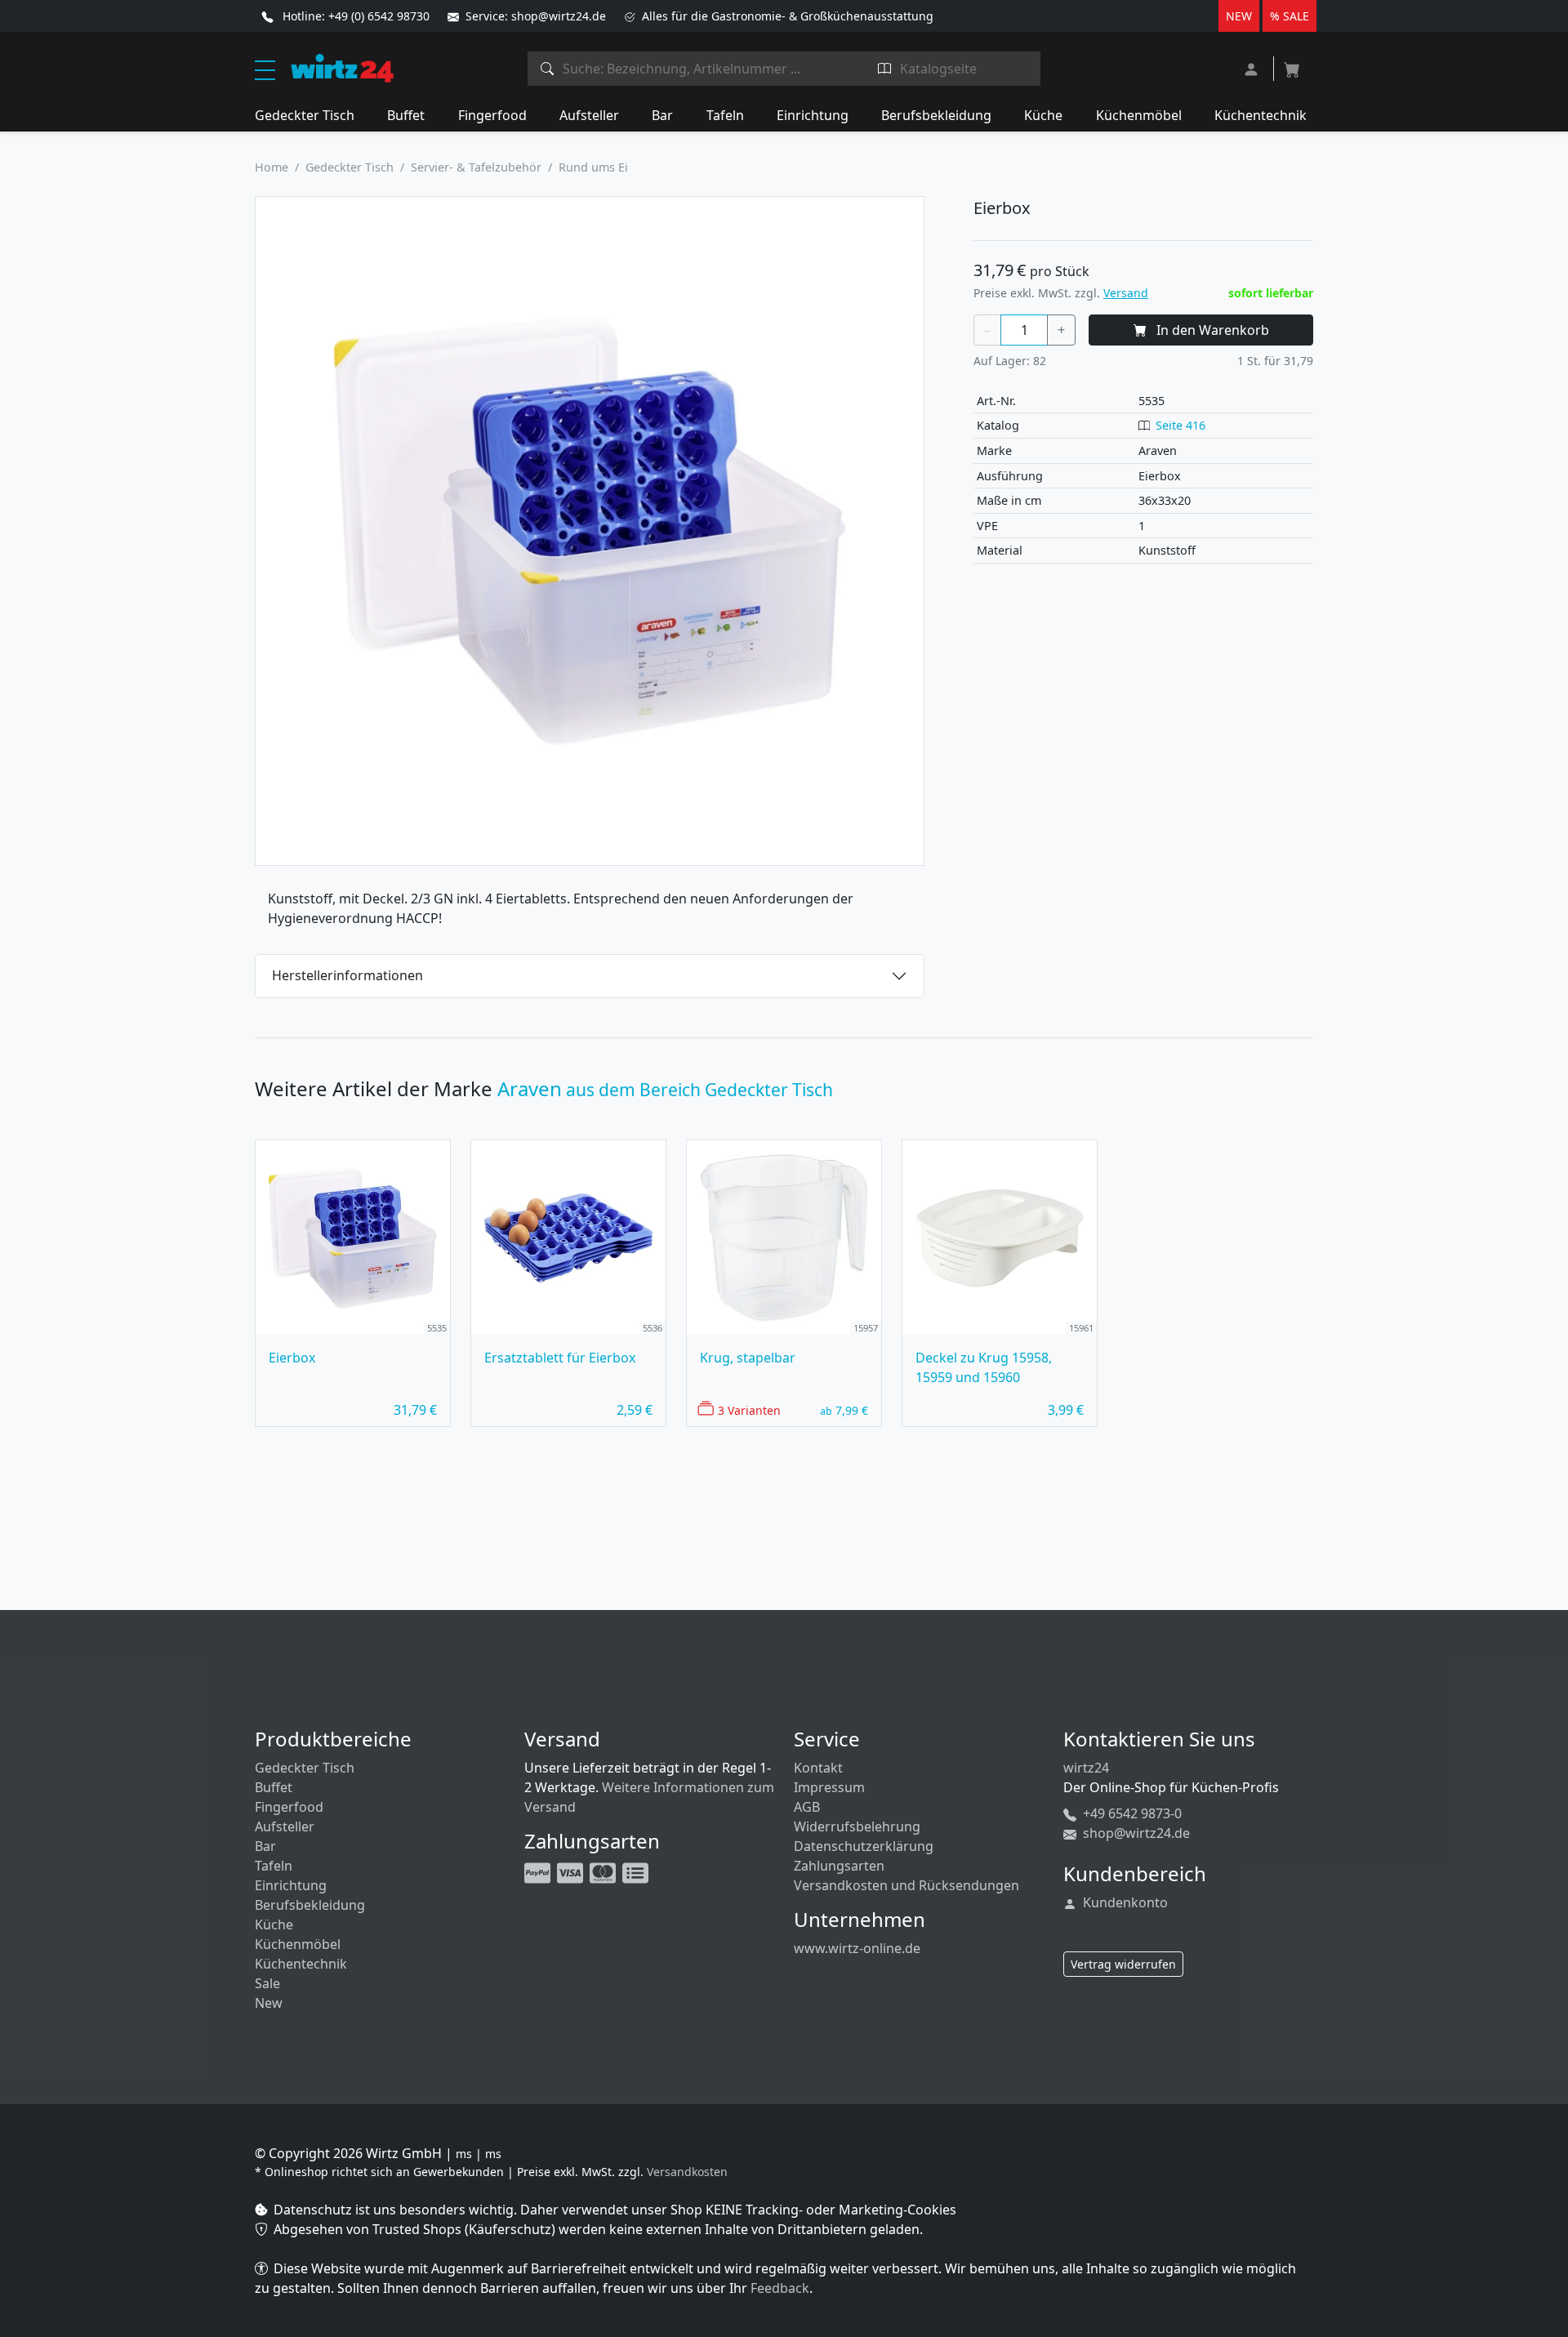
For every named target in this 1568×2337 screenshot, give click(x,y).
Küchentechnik (1261, 115)
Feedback (780, 2288)
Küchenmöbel (1139, 115)
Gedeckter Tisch (305, 115)
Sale (267, 1983)
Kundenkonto (1124, 1902)
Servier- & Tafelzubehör (476, 167)
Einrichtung (813, 115)
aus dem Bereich (665, 1090)
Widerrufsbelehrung (857, 1826)
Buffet (406, 115)
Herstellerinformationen (347, 975)
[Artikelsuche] (548, 69)
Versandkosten (687, 2172)
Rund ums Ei (593, 167)
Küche (1043, 115)
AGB (807, 1807)
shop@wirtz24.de (1135, 1833)
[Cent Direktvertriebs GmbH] (342, 67)
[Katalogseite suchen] (885, 69)
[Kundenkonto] (1253, 67)
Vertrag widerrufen (1123, 1964)
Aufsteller (589, 115)
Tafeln (725, 115)
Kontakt (818, 1768)
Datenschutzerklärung (864, 1846)
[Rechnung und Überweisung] (637, 1871)
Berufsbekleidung (936, 115)
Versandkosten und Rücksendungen (906, 1885)
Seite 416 (1180, 425)
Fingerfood (492, 115)
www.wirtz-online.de (857, 1948)
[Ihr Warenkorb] (1292, 65)
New (269, 2003)
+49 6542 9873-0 (1131, 1813)
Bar (662, 115)
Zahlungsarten (839, 1866)
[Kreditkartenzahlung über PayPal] (572, 1871)
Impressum (829, 1787)
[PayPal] (539, 1871)
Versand (1126, 293)
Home (272, 167)
